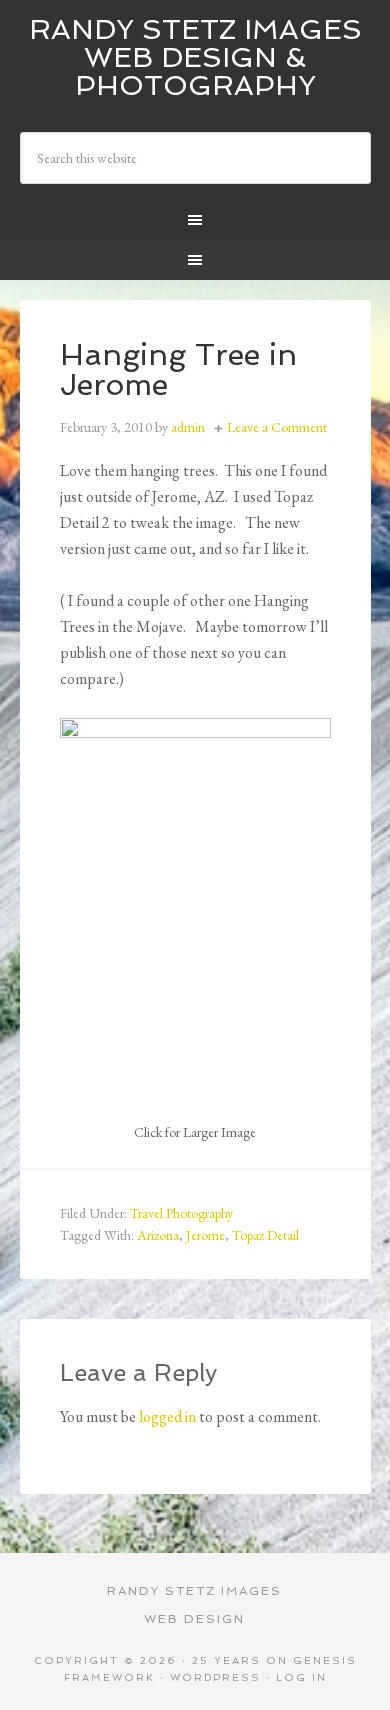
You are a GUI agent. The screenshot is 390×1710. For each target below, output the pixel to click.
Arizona (158, 1235)
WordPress (215, 1677)
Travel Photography (181, 1213)
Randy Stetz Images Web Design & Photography (195, 57)
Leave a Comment (277, 427)
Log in (301, 1677)
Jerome (205, 1235)
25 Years (226, 1660)
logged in (167, 1416)
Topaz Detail (265, 1235)
